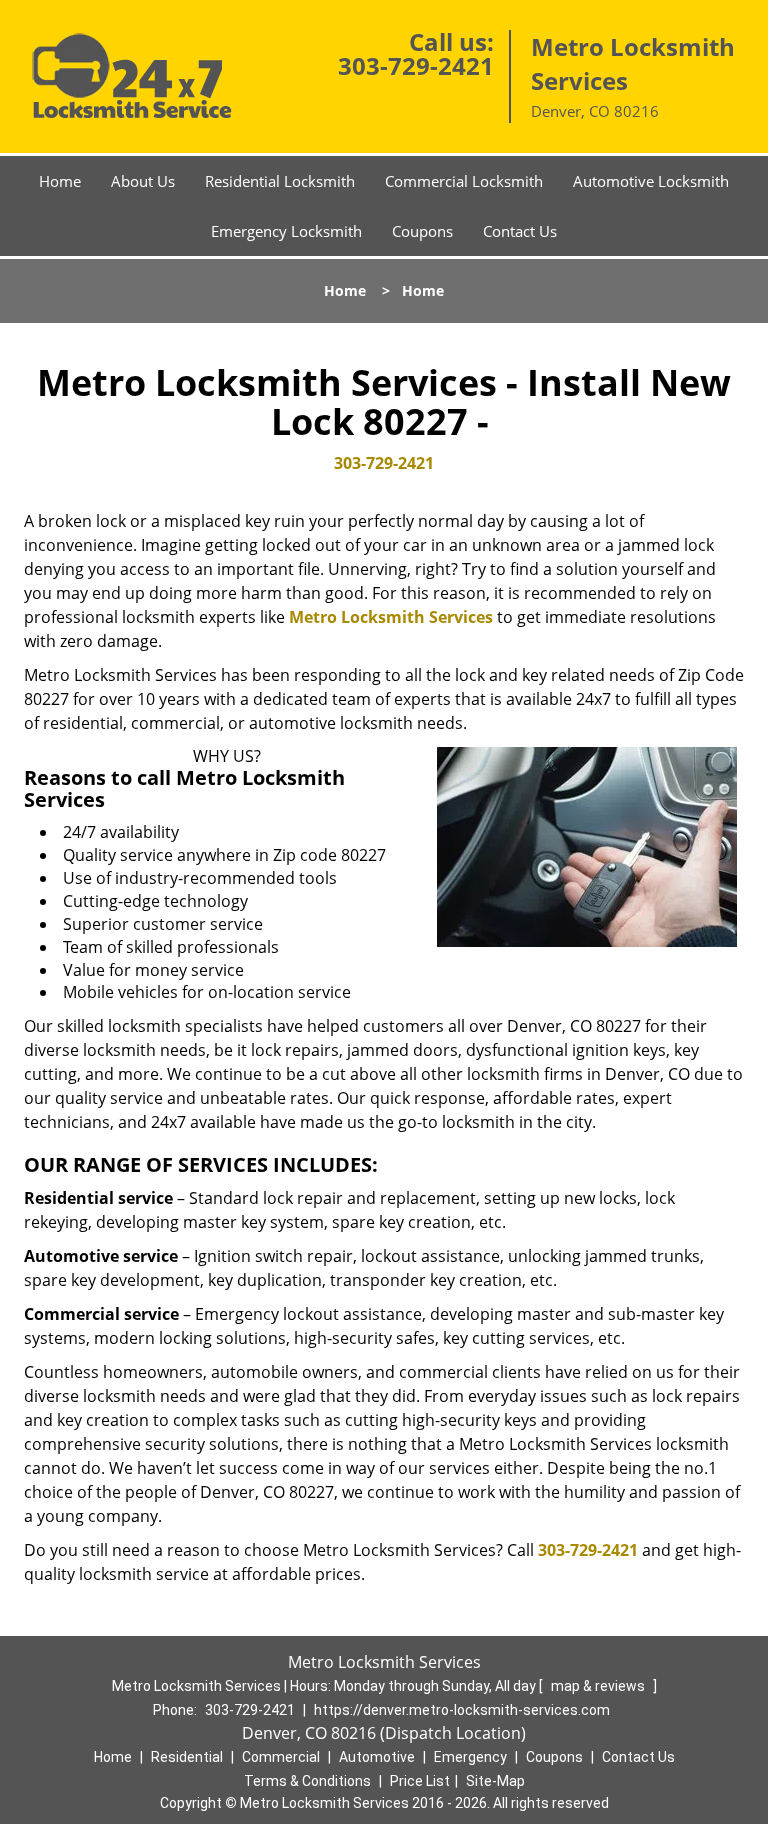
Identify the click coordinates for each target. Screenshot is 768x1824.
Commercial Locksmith (464, 181)
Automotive (377, 1757)
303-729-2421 (416, 65)
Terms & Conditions (307, 1781)
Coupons (422, 231)
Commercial (281, 1757)
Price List (420, 1781)
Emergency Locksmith (286, 231)
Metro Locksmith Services (391, 617)
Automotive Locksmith (651, 181)
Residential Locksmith (280, 181)
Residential (187, 1757)
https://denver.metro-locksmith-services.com (462, 1710)
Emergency (470, 1757)
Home (60, 181)
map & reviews (599, 1686)
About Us (143, 181)
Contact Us (520, 231)
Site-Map (495, 1781)
